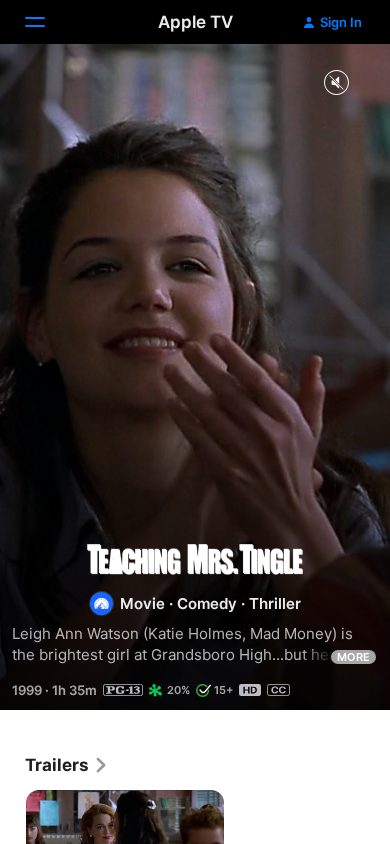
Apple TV (195, 22)
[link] (67, 765)
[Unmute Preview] (336, 83)
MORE (353, 657)
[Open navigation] (47, 22)
